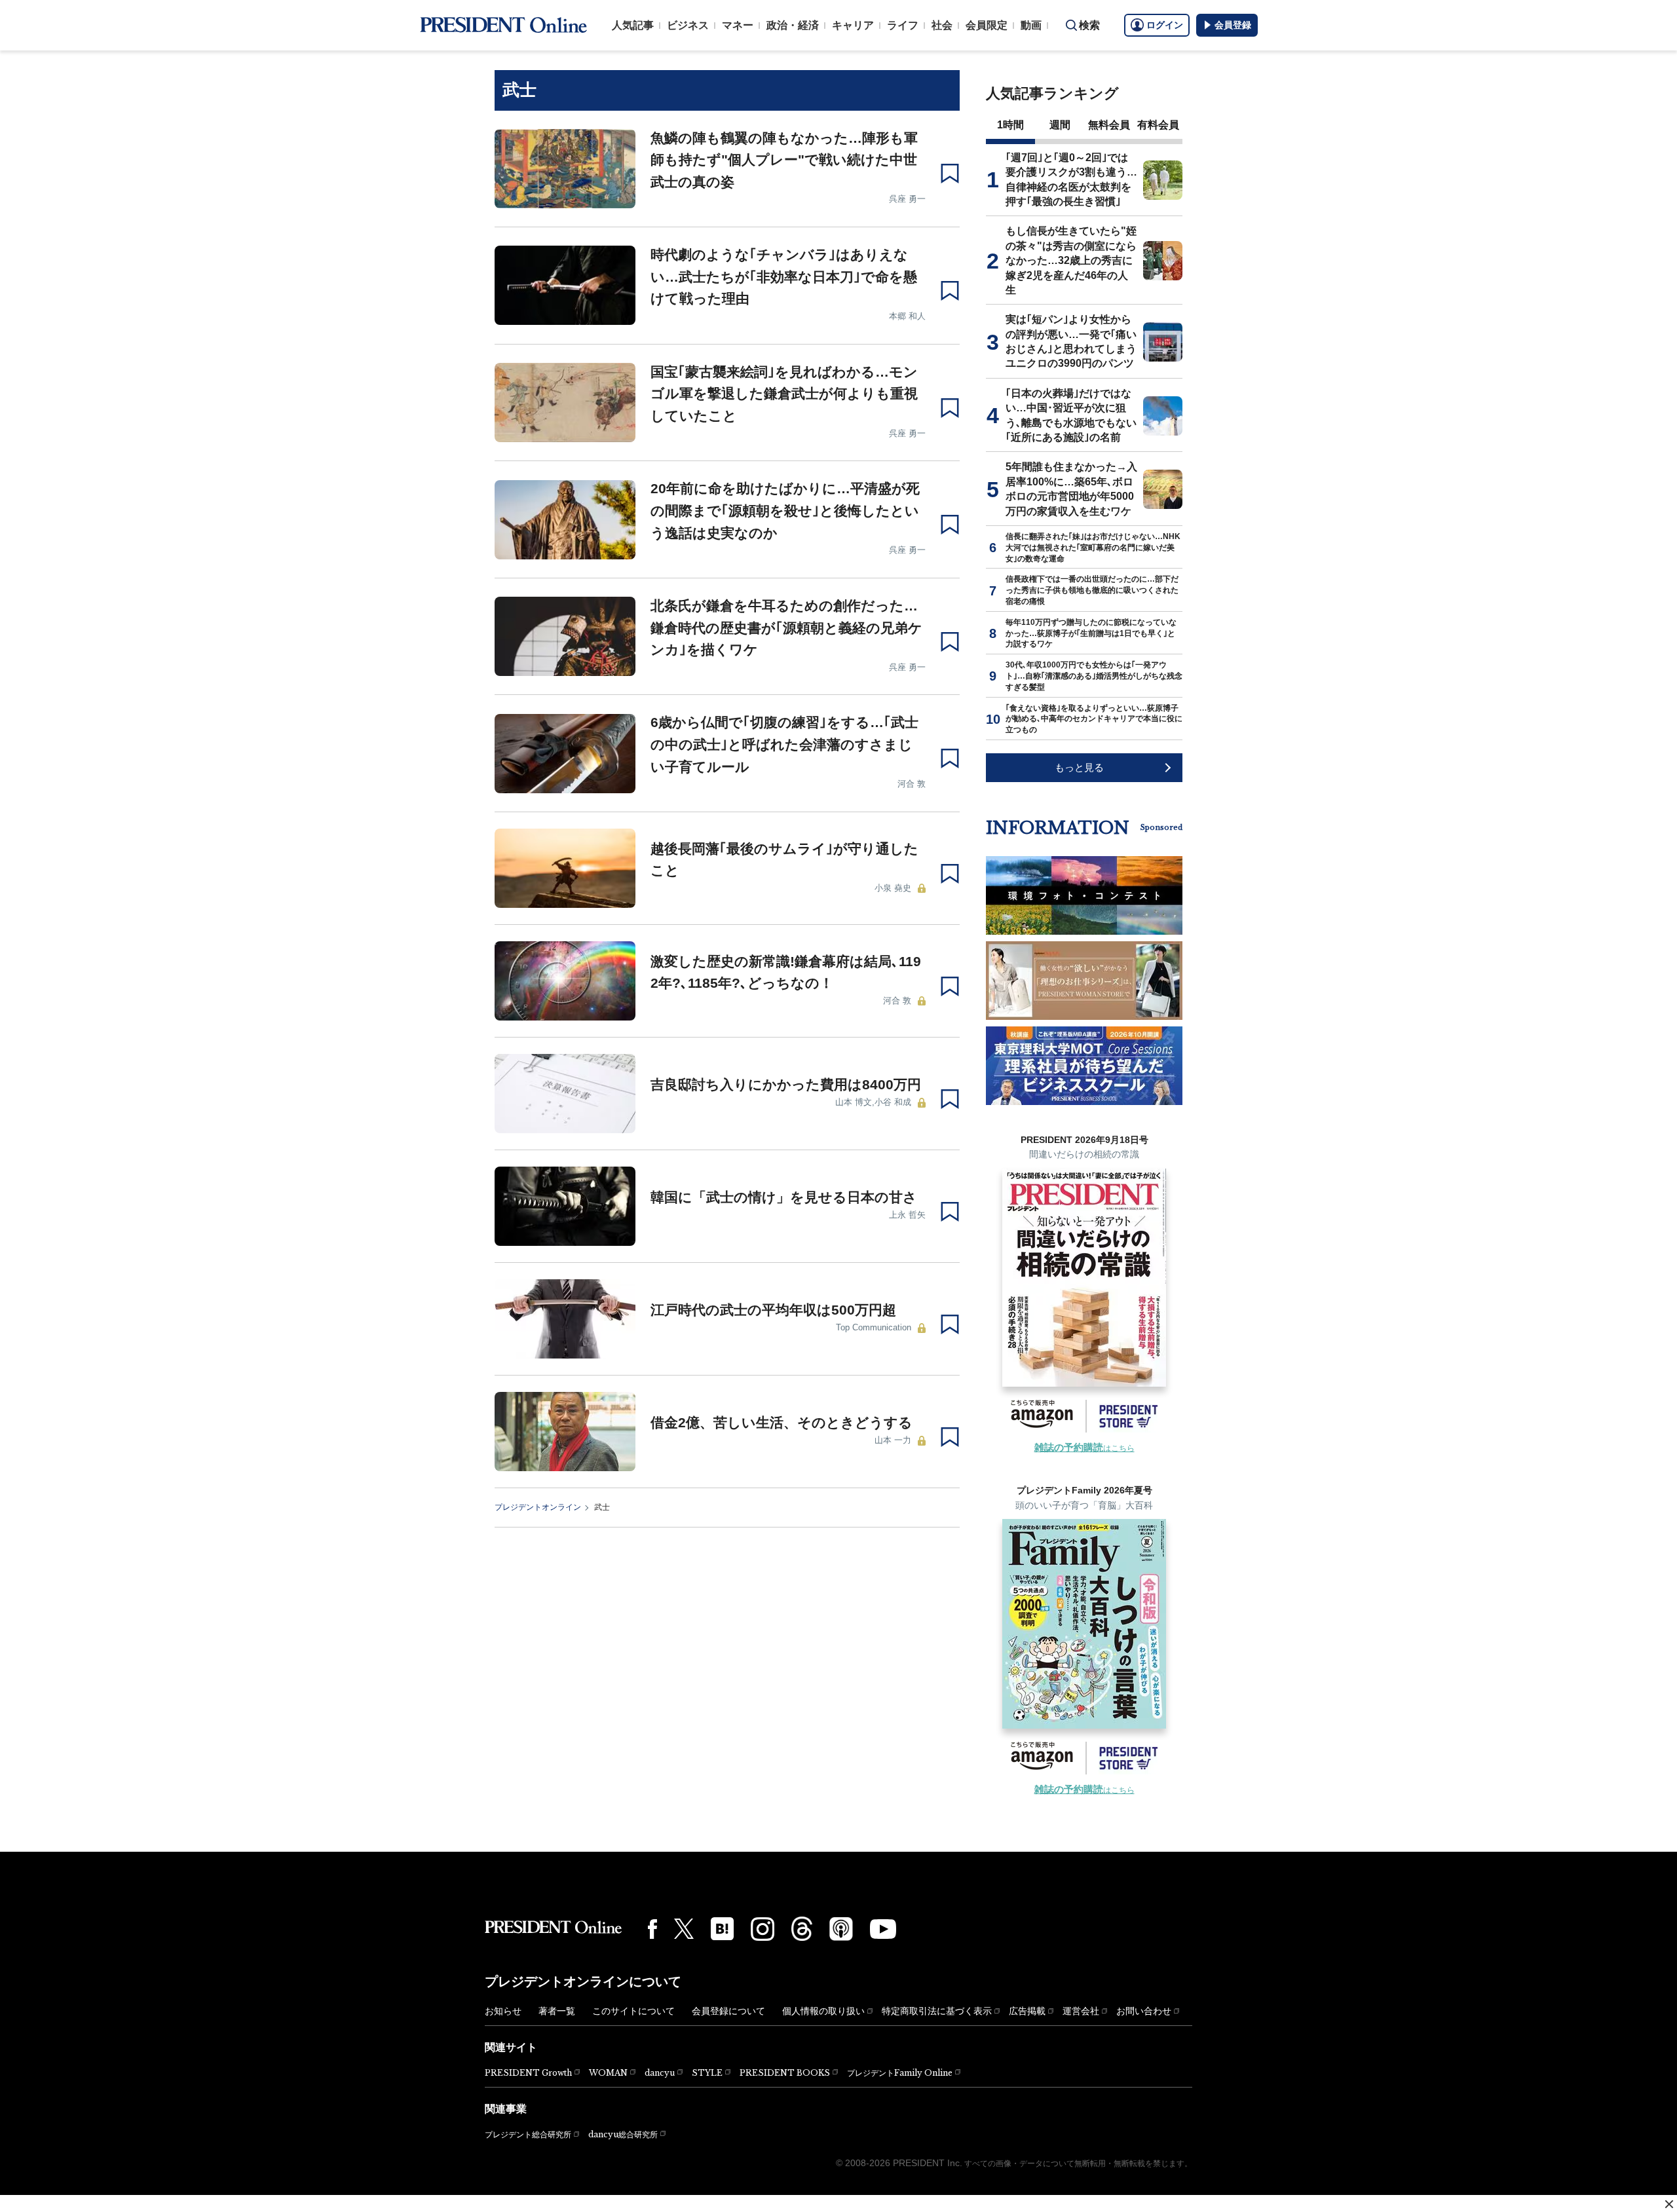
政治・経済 (793, 25)
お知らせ (503, 2011)
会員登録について (728, 2011)
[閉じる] (1669, 2204)
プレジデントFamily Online (900, 2073)
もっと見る (1079, 767)
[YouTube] (883, 1929)
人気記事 (633, 25)
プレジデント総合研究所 (528, 2135)
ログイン (1165, 25)
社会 (942, 25)
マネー (738, 25)
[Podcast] (841, 1928)
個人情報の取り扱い (823, 2011)
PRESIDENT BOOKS (785, 2073)
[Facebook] (652, 1929)
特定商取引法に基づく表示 (937, 2011)
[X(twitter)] (684, 1929)
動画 (1031, 25)
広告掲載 (1027, 2011)
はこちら (1084, 1448)
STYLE (707, 2073)
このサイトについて (633, 2011)
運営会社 (1081, 2011)
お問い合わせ (1144, 2011)
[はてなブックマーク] (722, 1929)
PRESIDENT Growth (528, 2073)
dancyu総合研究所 (623, 2134)
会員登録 (1233, 25)
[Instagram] (763, 1929)
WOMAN (608, 2073)
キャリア (853, 25)
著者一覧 (557, 2011)
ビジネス (688, 25)
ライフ (903, 25)
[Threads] (802, 1928)
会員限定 (987, 25)
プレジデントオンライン (538, 1507)
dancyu (660, 2073)
